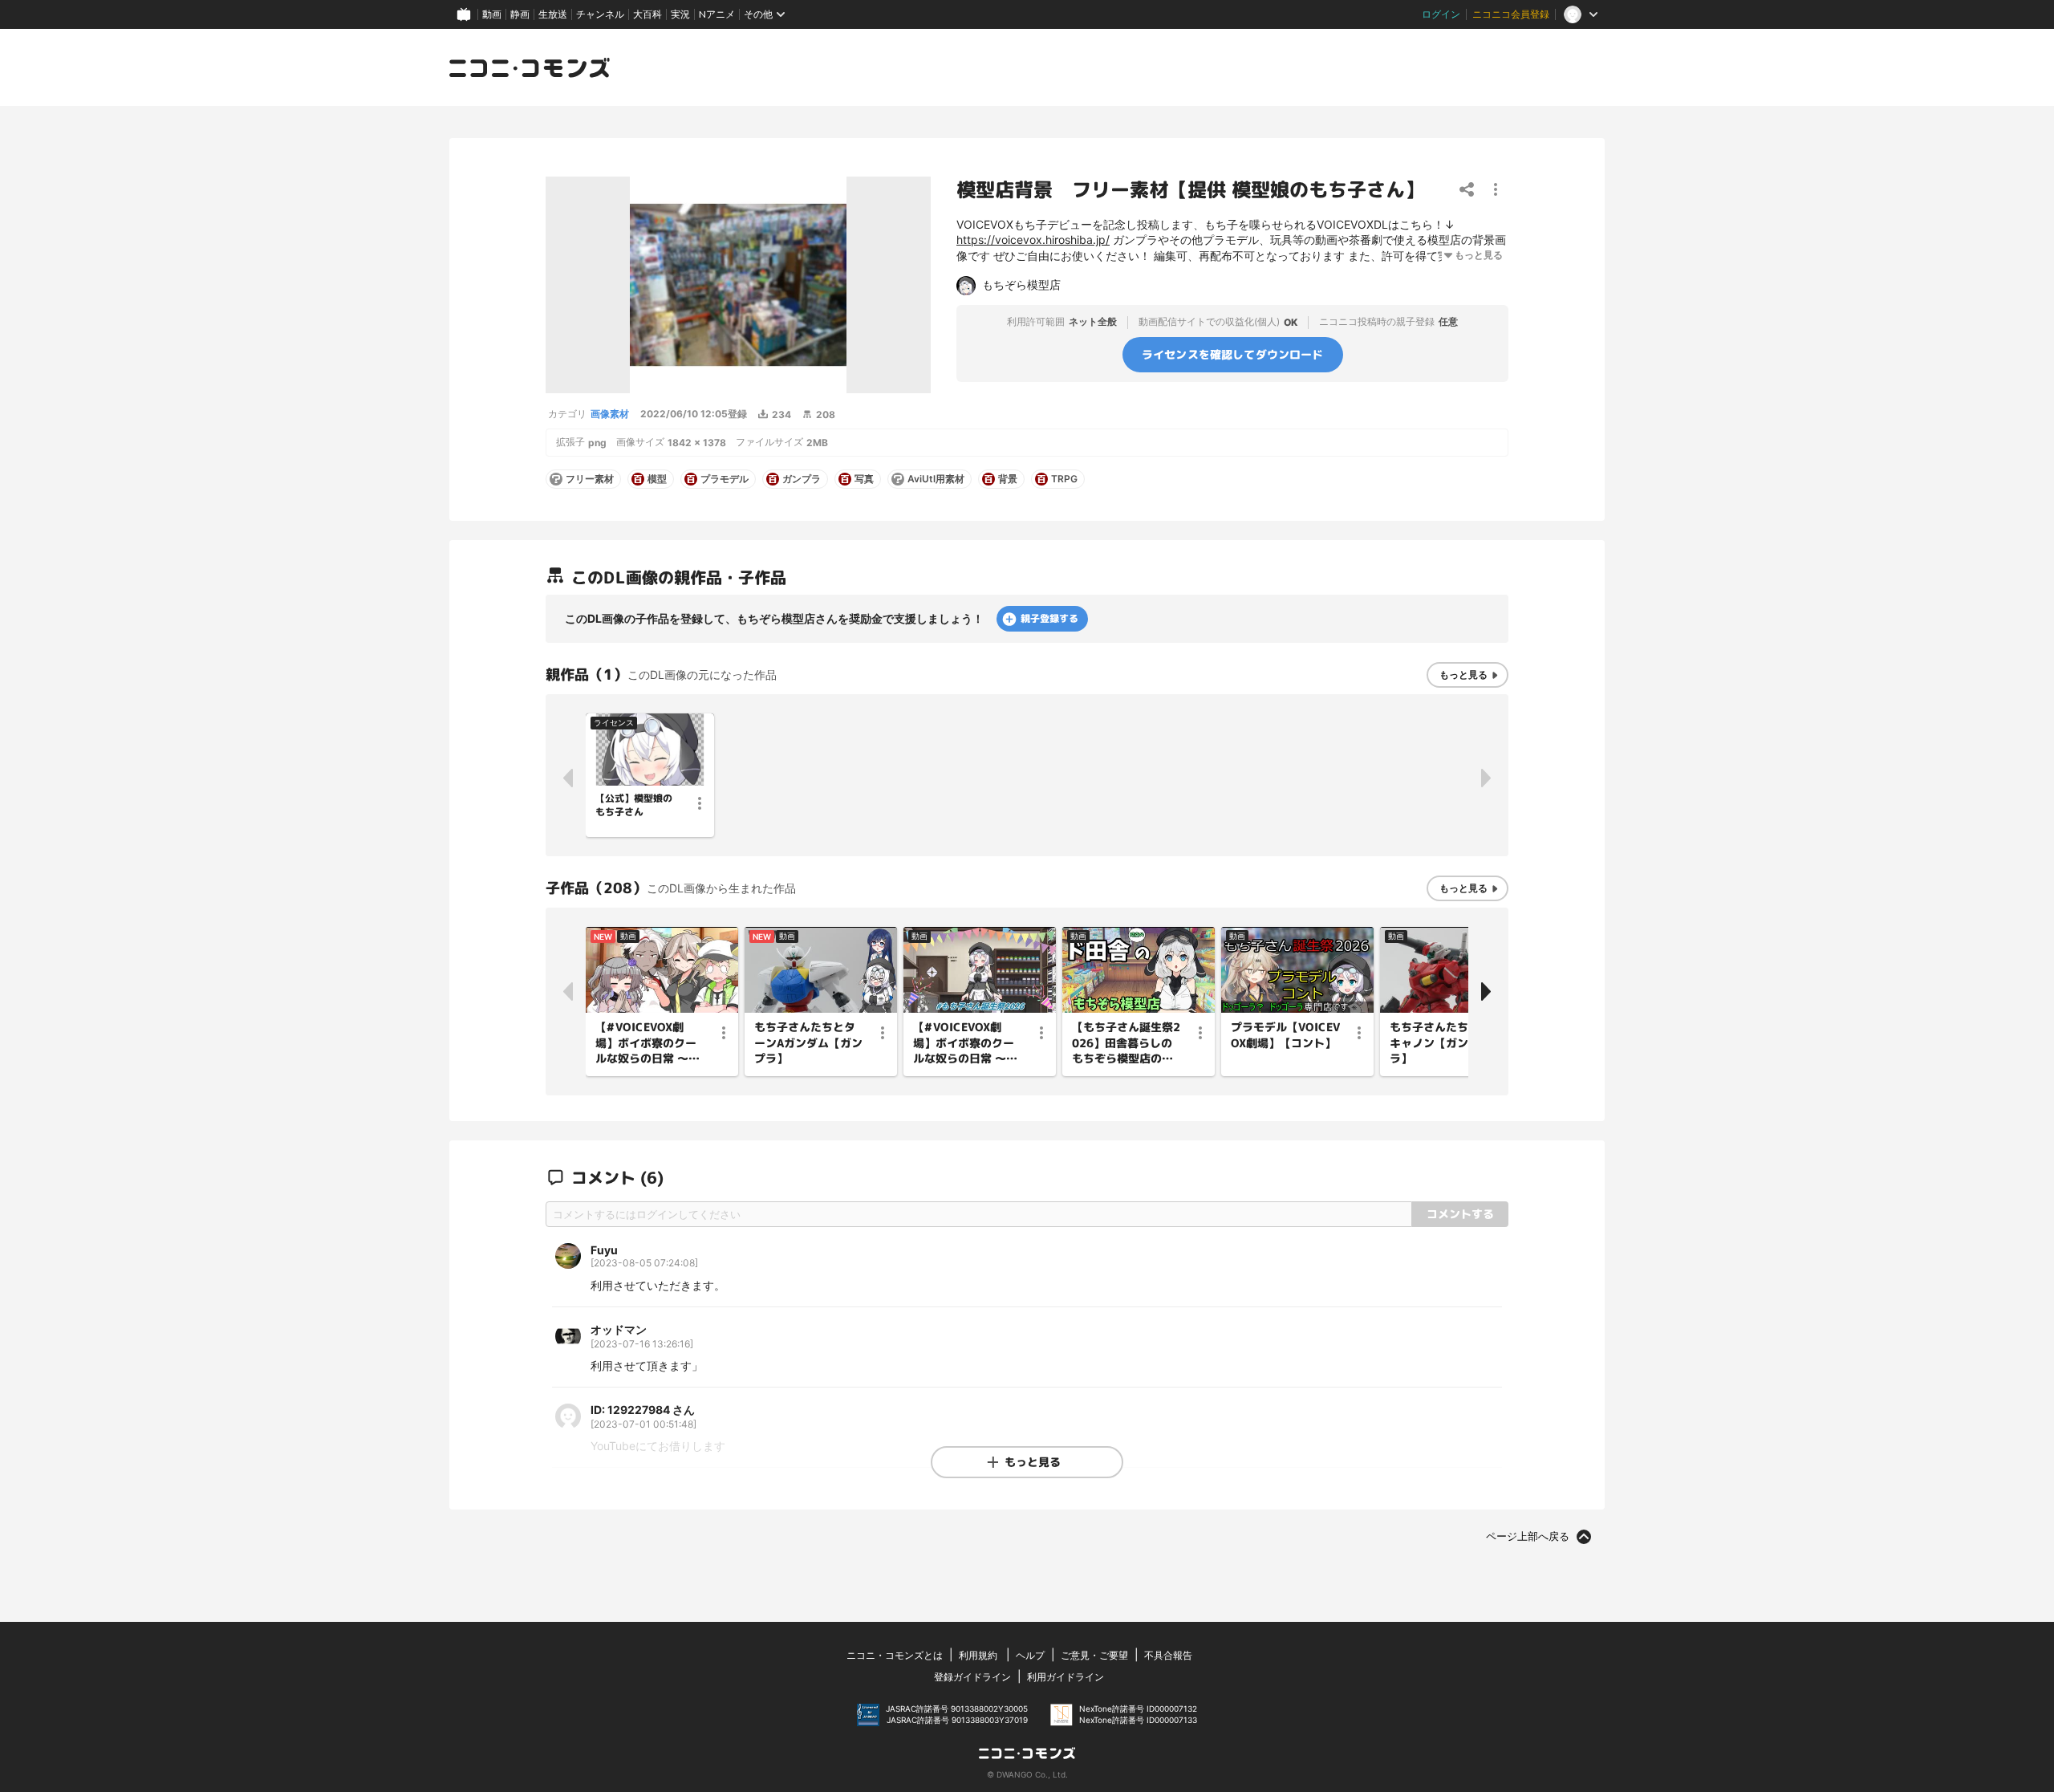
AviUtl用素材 (936, 479)
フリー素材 (590, 479)
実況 (680, 14)
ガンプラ (802, 479)
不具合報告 (1168, 1655)
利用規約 (978, 1655)
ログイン (1441, 14)
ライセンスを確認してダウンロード (1233, 354)
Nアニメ (717, 14)
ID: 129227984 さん (643, 1410)
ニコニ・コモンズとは (895, 1655)
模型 (657, 479)
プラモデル (725, 479)
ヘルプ (1030, 1655)
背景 (1008, 479)
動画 (492, 14)
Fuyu (604, 1250)
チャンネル (600, 14)
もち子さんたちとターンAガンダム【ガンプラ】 (808, 1042)
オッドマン (619, 1329)
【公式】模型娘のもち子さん (634, 805)
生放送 (553, 14)
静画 (520, 14)
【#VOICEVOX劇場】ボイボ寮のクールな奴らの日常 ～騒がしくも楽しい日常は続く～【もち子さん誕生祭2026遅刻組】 (965, 1043)
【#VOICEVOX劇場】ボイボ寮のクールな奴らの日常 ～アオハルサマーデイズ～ (647, 1043)
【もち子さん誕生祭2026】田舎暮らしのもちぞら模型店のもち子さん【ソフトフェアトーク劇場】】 (1126, 1043)
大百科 (647, 14)
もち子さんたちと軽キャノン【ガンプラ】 (1440, 1042)
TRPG (1064, 479)
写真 (864, 479)
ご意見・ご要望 (1094, 1655)
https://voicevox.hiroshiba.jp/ (1033, 240)
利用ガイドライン (1066, 1677)
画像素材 (610, 414)
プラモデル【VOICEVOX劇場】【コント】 (1285, 1035)
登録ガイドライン (972, 1677)
